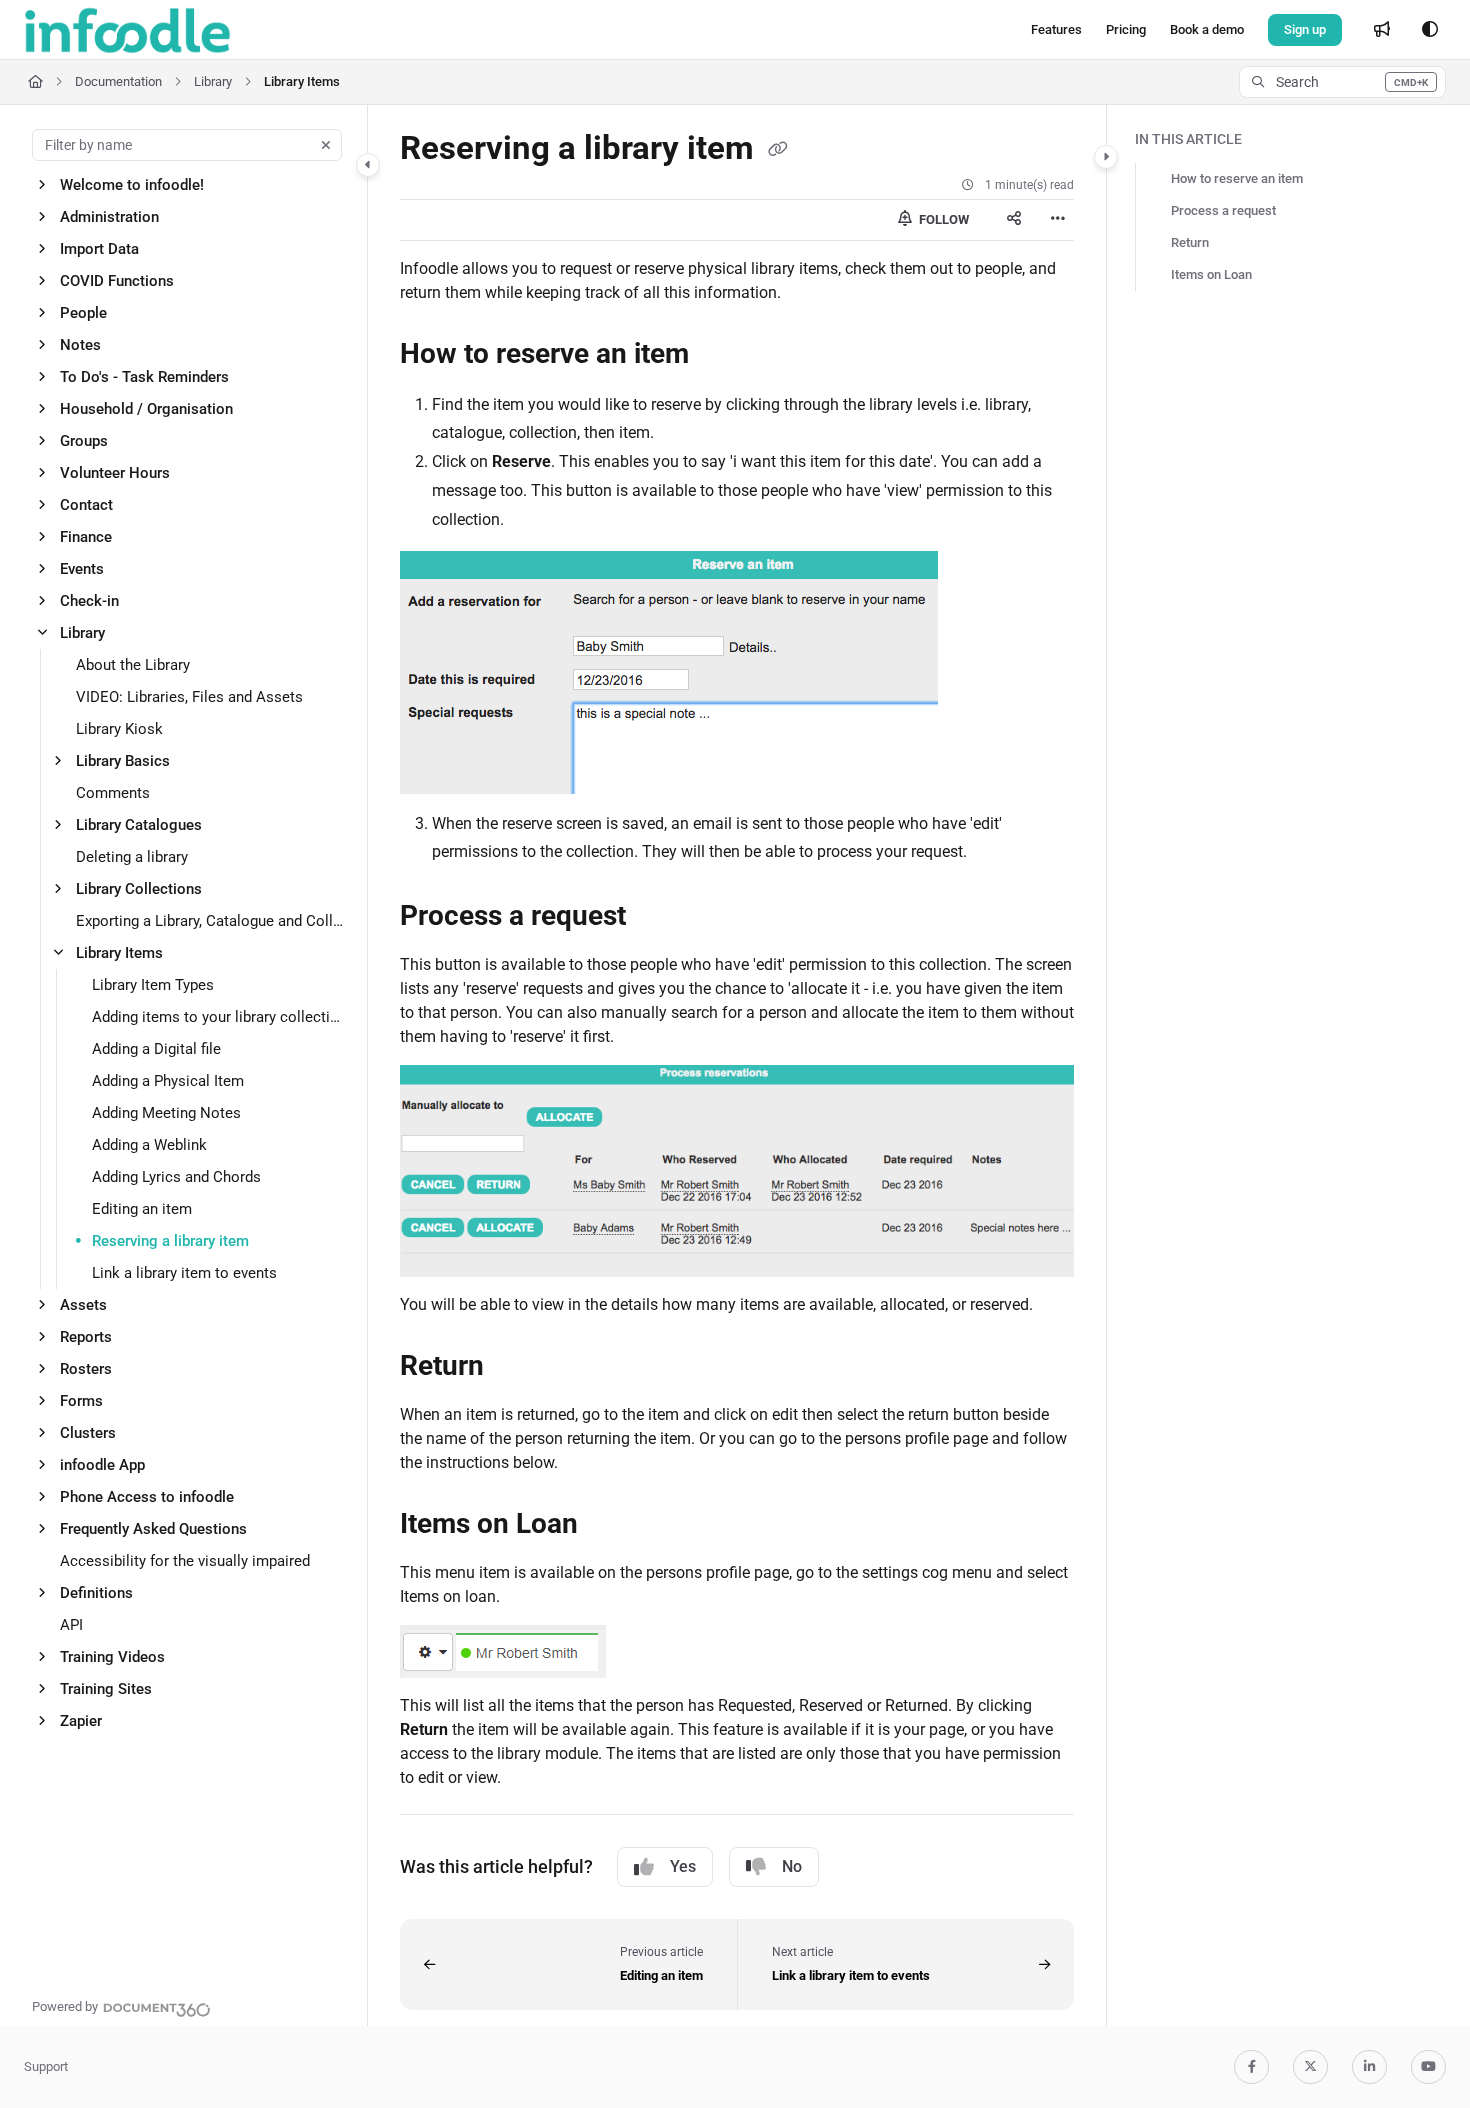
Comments (113, 793)
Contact (86, 505)
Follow (942, 219)
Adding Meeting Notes (166, 1113)
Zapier (81, 1721)
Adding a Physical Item (168, 1081)
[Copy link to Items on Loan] (610, 1526)
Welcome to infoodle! (132, 185)
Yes (683, 1866)
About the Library (133, 665)
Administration (109, 217)
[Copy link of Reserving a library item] (778, 150)
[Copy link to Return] (516, 1368)
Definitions (96, 1593)
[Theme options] (1430, 30)
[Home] (127, 30)
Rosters (86, 1369)
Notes (80, 345)
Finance (86, 537)
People (83, 313)
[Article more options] (1058, 220)
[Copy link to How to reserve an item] (721, 355)
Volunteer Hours (115, 473)
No (792, 1866)
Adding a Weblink (149, 1145)
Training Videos (112, 1657)
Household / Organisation (146, 409)
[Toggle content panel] (1106, 157)
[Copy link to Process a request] (658, 918)
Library (213, 81)
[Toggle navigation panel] (368, 165)
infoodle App (102, 1465)
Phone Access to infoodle (147, 1497)
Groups (84, 441)
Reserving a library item (170, 1241)
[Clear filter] (326, 145)
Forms (81, 1401)
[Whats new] (1382, 30)
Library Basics (123, 761)
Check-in (89, 601)
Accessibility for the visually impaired (185, 1561)
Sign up (1305, 29)
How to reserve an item (1237, 178)
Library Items (302, 81)
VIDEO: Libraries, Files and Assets (189, 697)
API (71, 1625)
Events (82, 569)
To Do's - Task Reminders (144, 377)
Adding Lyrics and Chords (176, 1177)
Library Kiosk (119, 729)
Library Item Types (153, 985)
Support (46, 2066)
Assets (83, 1305)
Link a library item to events (184, 1273)
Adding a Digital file (156, 1049)
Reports (86, 1337)
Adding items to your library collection (219, 1017)
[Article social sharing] (1014, 220)
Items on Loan (1211, 274)
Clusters (88, 1433)
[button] (1342, 82)
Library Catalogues (139, 825)
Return (1190, 242)
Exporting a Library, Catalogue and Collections (211, 921)
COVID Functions (117, 281)
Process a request (1223, 210)
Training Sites (106, 1689)
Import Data (99, 249)
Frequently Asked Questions (153, 1529)
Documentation (118, 81)
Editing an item (142, 1209)
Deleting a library (132, 857)
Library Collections (139, 889)
